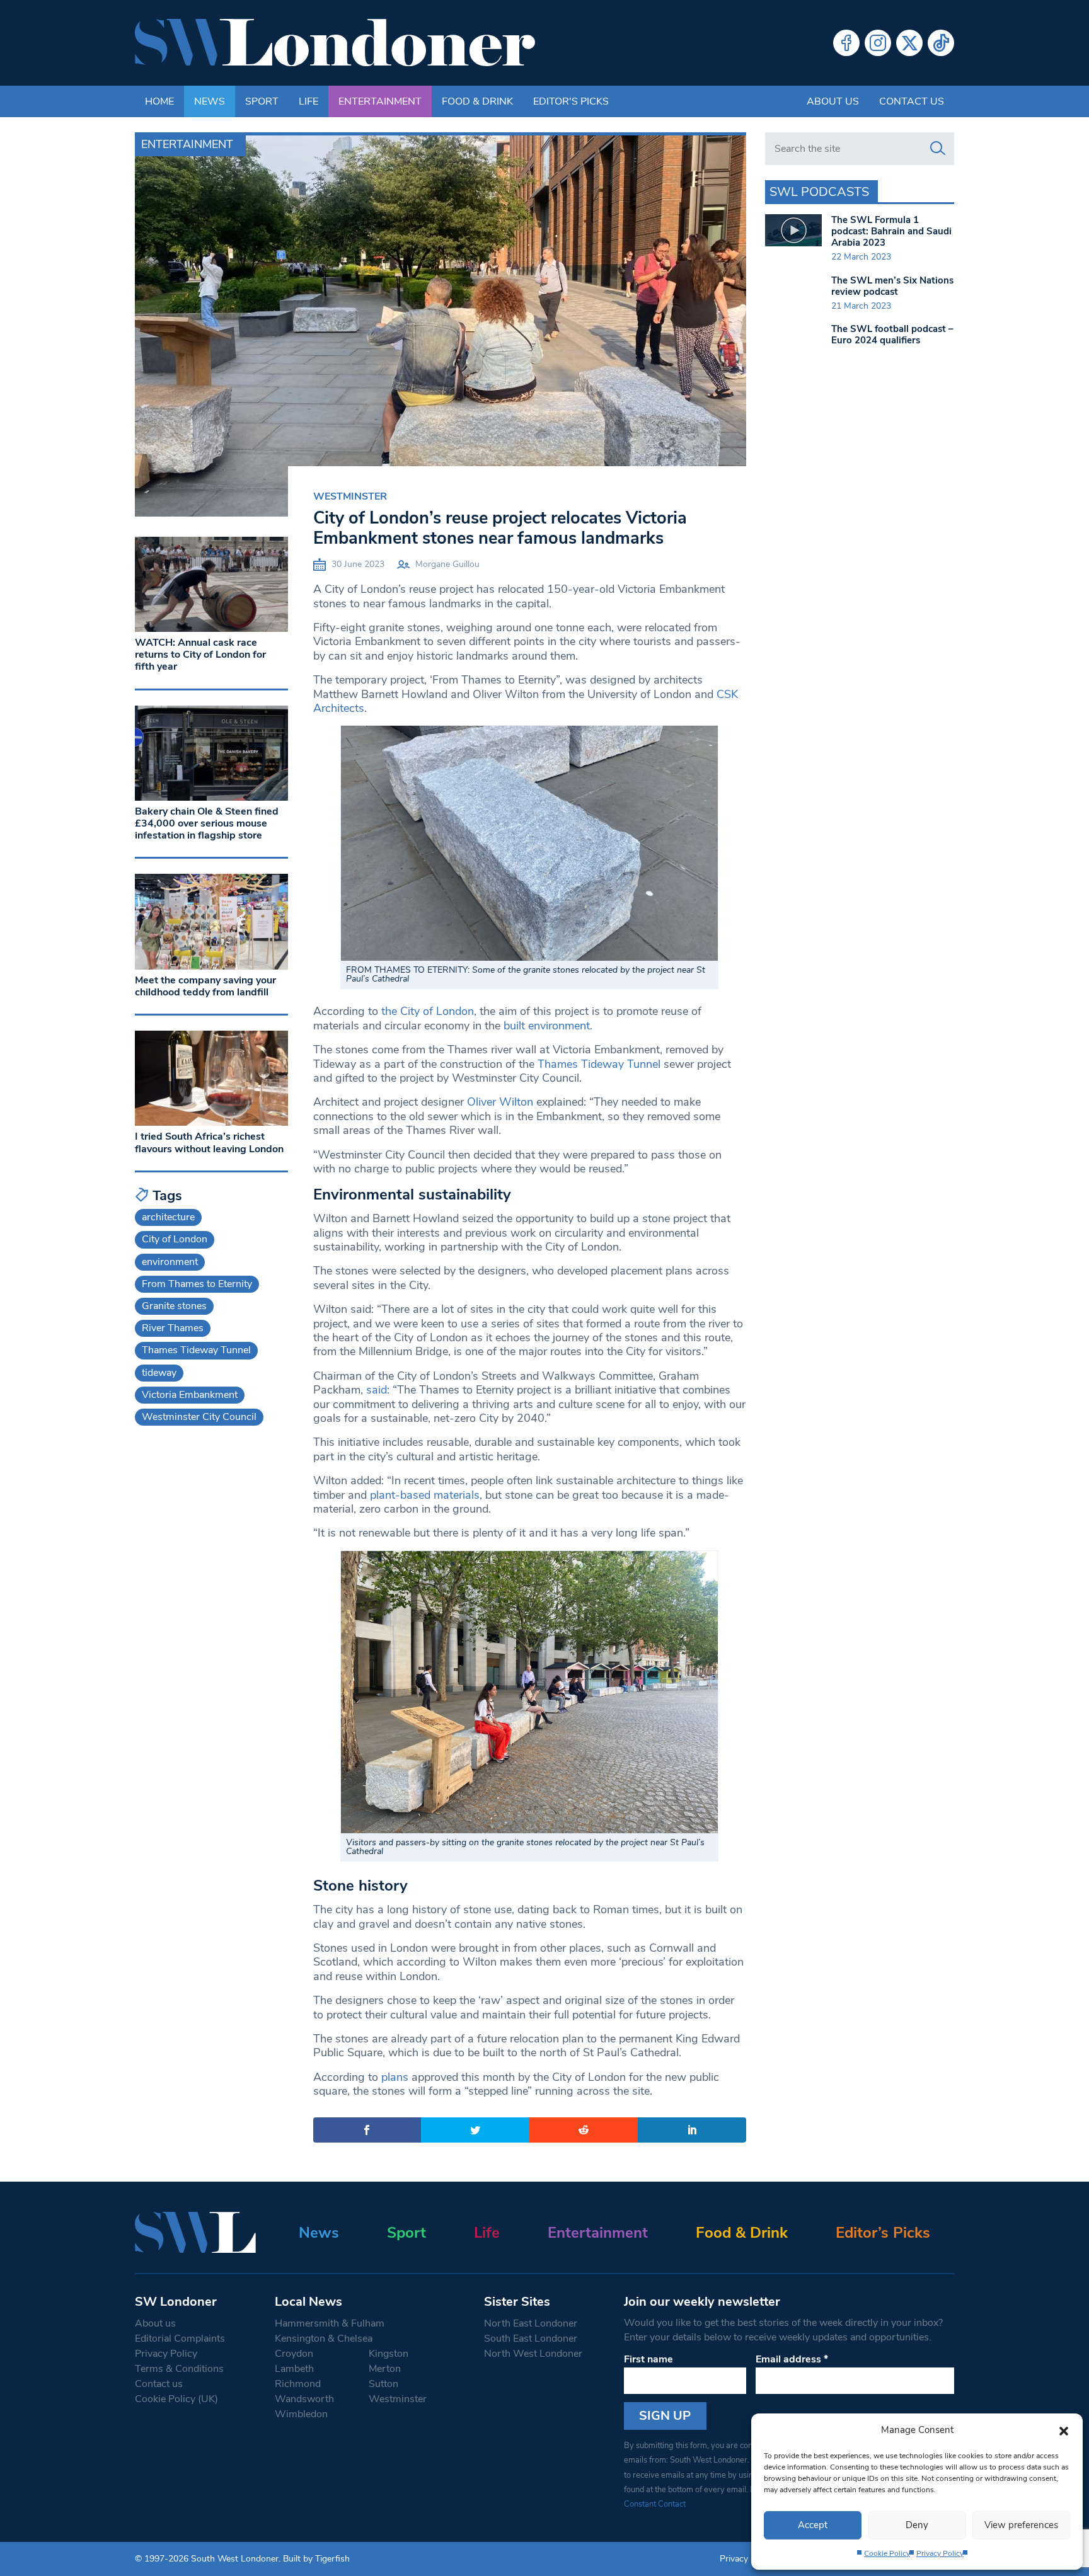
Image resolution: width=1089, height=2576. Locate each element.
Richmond (298, 2384)
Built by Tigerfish (316, 2559)
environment (170, 1262)
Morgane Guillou (447, 564)
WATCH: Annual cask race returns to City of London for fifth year (200, 655)
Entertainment (380, 101)
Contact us (912, 101)
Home (159, 101)
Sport (262, 101)
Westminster (350, 496)
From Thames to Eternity (197, 1284)
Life (308, 101)
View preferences (1021, 2525)
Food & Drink (477, 101)
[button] (1064, 2430)
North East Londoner (531, 2323)
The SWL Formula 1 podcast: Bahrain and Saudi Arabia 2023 (891, 231)
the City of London (428, 1011)
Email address (792, 2359)
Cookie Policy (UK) (176, 2399)
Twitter (909, 43)
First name (648, 2359)
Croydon (294, 2354)
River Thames (173, 1328)
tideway (159, 1373)
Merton (385, 2369)
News (210, 101)
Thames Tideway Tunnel (599, 1064)
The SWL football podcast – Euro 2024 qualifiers (892, 335)
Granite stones (174, 1306)
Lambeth (294, 2369)
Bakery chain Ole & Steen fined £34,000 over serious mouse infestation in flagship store (207, 823)
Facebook (846, 43)
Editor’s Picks (883, 2233)
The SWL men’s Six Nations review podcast (892, 286)
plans (395, 2077)
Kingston (389, 2354)
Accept (813, 2525)
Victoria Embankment (190, 1395)
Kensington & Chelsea (324, 2338)
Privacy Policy (940, 2553)
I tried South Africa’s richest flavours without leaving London (209, 1142)
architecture (168, 1217)
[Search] (938, 149)
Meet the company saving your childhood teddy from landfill (205, 986)
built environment (547, 1026)
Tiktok (941, 43)
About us (833, 101)
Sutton (383, 2384)
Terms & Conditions (179, 2369)
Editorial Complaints (180, 2338)
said (377, 1390)
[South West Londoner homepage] (335, 43)
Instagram (878, 43)
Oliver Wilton (500, 1102)
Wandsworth (304, 2399)
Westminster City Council (199, 1417)
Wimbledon (301, 2414)
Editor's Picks (571, 101)
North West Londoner (533, 2354)
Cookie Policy (887, 2553)
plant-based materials (425, 1495)
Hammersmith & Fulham (330, 2323)
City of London (175, 1239)
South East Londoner (531, 2338)
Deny (917, 2525)
